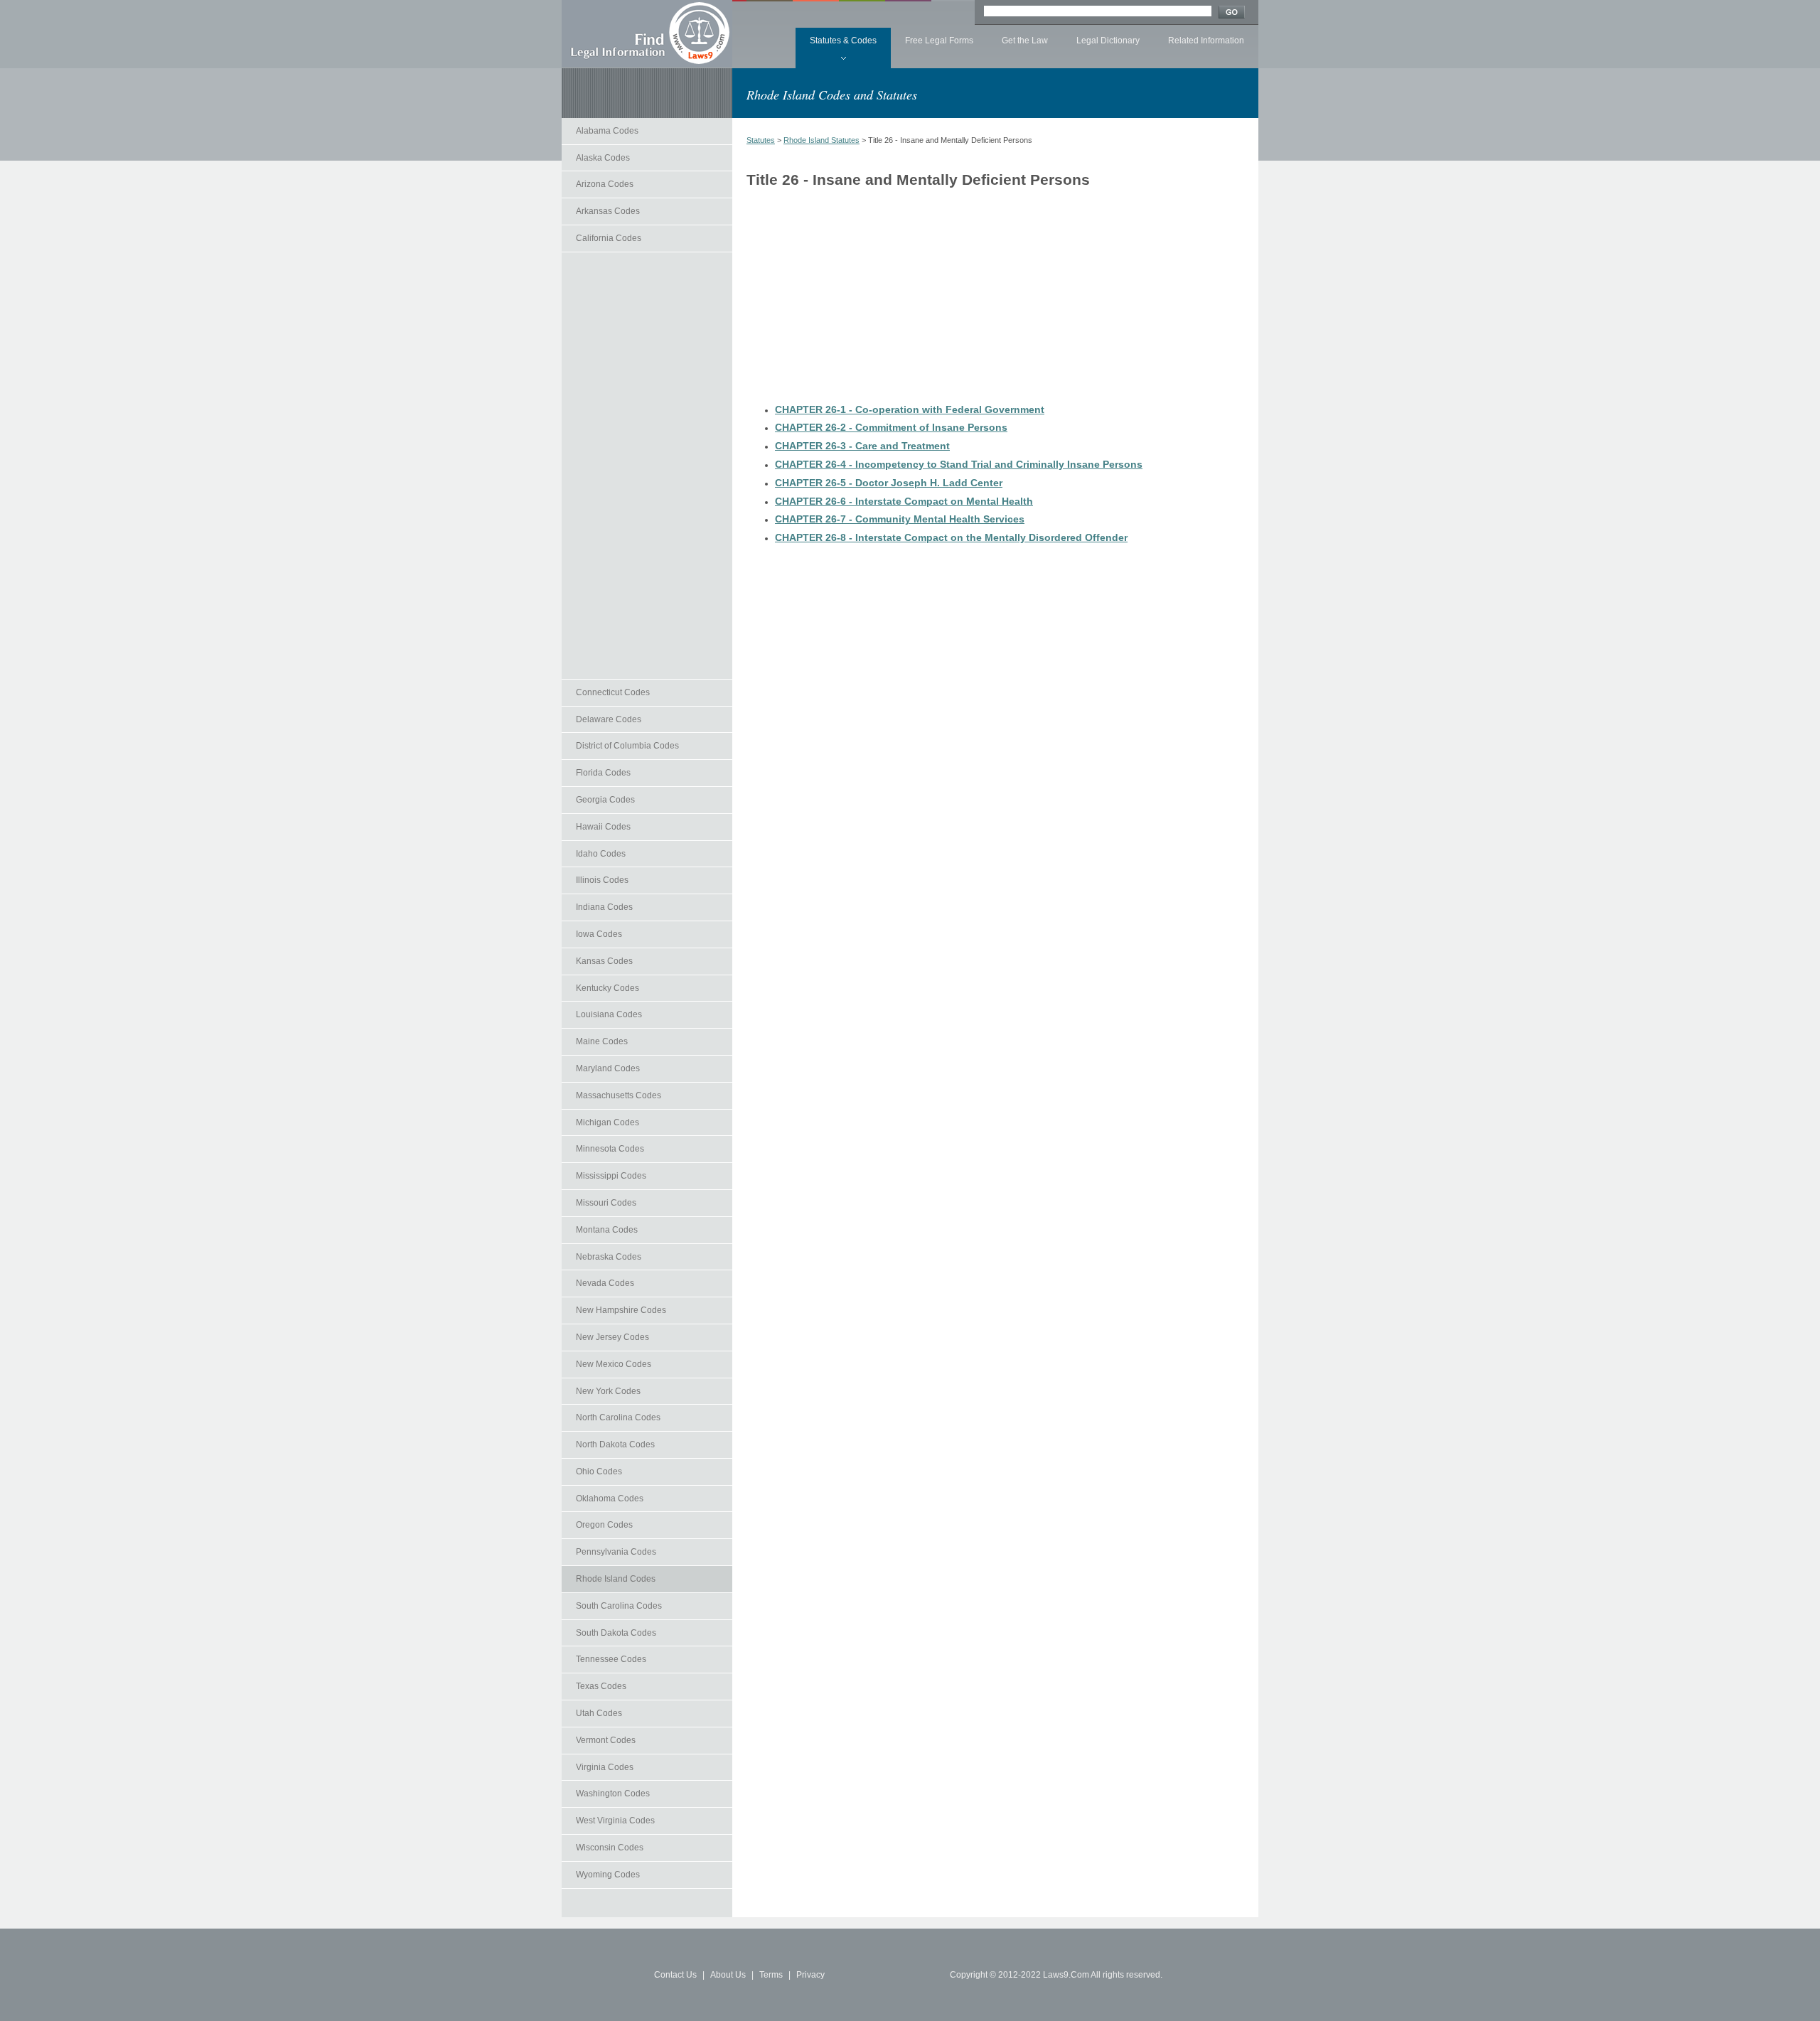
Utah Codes (599, 1713)
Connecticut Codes (613, 692)
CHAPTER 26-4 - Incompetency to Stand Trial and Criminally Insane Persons (959, 464)
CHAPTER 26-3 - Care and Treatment (862, 446)
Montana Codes (607, 1230)
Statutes (761, 140)
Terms (771, 1975)
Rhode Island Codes (616, 1579)
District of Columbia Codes (627, 746)
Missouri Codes (606, 1203)
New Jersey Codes (612, 1337)
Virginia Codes (605, 1767)
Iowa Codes (599, 934)
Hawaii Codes (603, 827)
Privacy (810, 1975)
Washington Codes (613, 1794)
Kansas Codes (604, 961)
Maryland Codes (608, 1068)
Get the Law (1025, 41)
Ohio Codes (599, 1471)
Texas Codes (601, 1686)
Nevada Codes (605, 1283)
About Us (728, 1975)
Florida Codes (603, 773)
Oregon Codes (604, 1525)
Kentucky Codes (607, 988)
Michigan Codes (607, 1122)
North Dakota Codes (615, 1444)
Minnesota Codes (610, 1149)
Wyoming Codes (608, 1875)
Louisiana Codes (609, 1014)
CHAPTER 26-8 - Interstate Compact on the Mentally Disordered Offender (951, 537)
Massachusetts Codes (619, 1095)
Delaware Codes (609, 719)
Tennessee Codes (611, 1659)
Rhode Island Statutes (821, 140)
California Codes (609, 238)
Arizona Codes (605, 184)
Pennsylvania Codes (616, 1552)
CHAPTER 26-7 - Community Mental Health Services (900, 519)
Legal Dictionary (1108, 41)
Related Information (1206, 41)
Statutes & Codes (843, 41)
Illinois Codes (602, 880)
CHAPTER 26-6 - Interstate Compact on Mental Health (904, 501)
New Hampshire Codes (621, 1310)
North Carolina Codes (618, 1417)
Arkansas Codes (608, 211)
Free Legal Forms (939, 41)
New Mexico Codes (614, 1364)
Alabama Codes (607, 131)
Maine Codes (602, 1041)
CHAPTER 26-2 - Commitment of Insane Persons (891, 427)
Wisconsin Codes (610, 1848)
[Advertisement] (647, 466)
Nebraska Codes (609, 1257)
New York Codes (608, 1391)
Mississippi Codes (611, 1176)
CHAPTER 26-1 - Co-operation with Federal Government (910, 409)
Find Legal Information (647, 33)
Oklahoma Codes (610, 1499)
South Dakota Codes (616, 1633)
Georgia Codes (605, 800)
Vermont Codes (606, 1740)
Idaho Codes (601, 854)
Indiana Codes (604, 907)
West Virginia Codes (615, 1821)
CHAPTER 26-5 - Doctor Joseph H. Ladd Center (889, 483)
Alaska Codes (603, 158)
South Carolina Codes (619, 1606)
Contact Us (675, 1975)
